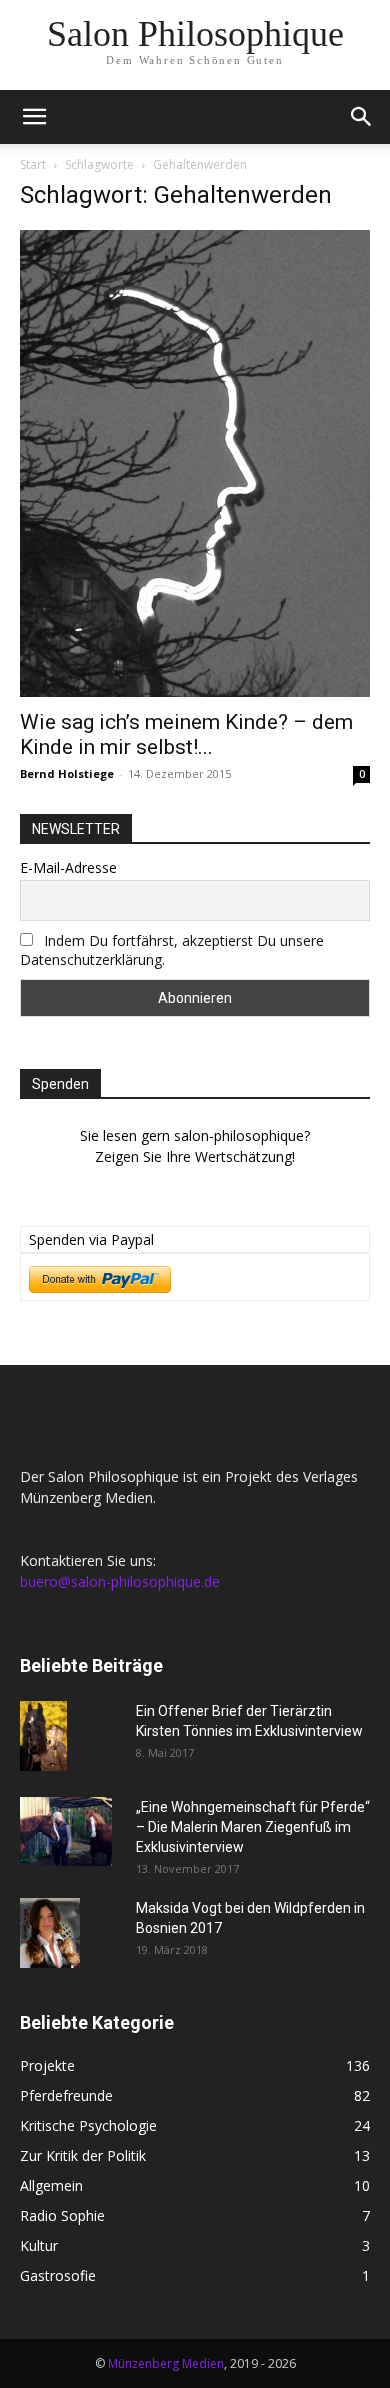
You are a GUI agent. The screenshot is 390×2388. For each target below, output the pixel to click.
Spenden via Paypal (91, 1239)
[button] (34, 117)
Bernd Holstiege (67, 773)
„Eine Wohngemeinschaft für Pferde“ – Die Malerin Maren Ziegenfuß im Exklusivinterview (253, 1827)
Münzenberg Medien (166, 2363)
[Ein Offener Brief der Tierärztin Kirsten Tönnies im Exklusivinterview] (43, 1736)
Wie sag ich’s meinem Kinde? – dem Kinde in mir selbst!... (186, 734)
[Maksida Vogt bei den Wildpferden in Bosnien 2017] (50, 1933)
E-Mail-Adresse (68, 867)
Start (33, 164)
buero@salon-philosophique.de (120, 1581)
